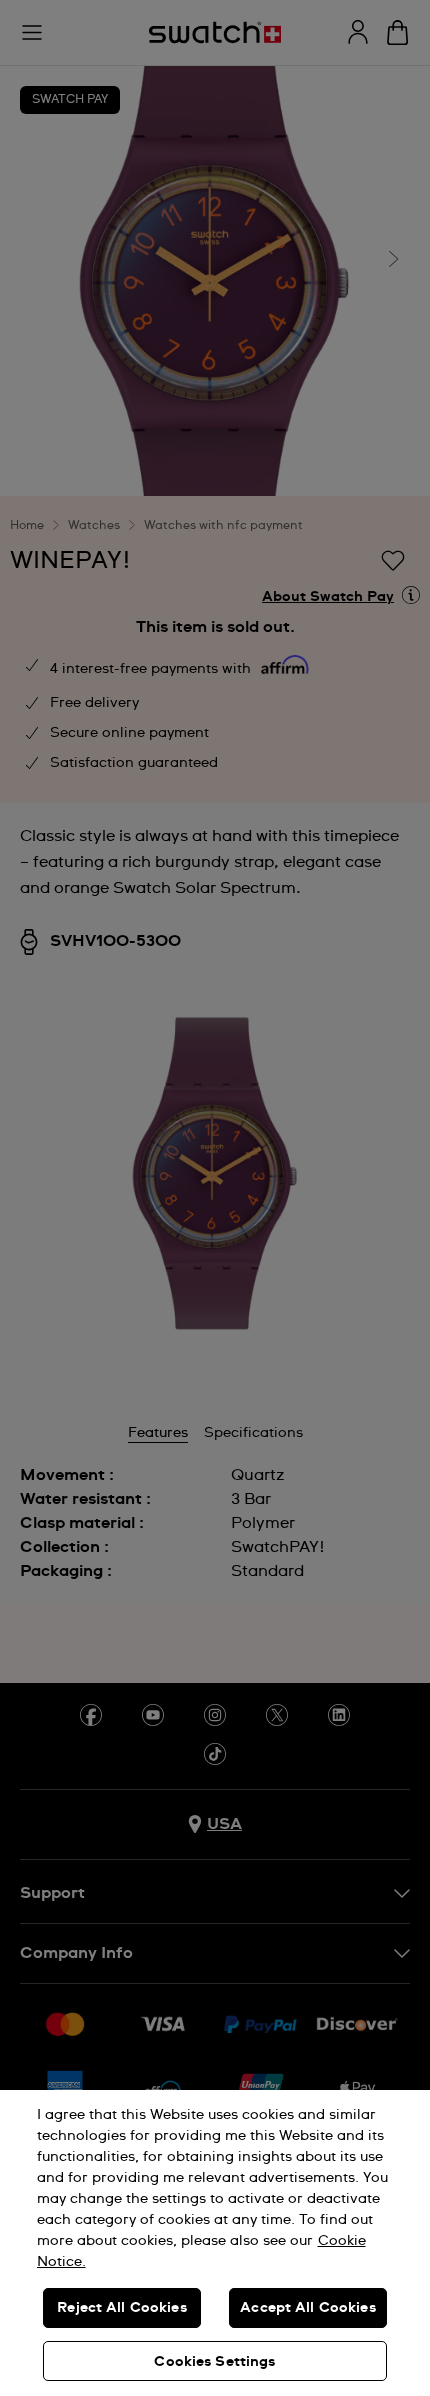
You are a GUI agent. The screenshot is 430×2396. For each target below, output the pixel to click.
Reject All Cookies (122, 2308)
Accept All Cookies (308, 2308)
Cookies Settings (214, 2362)
